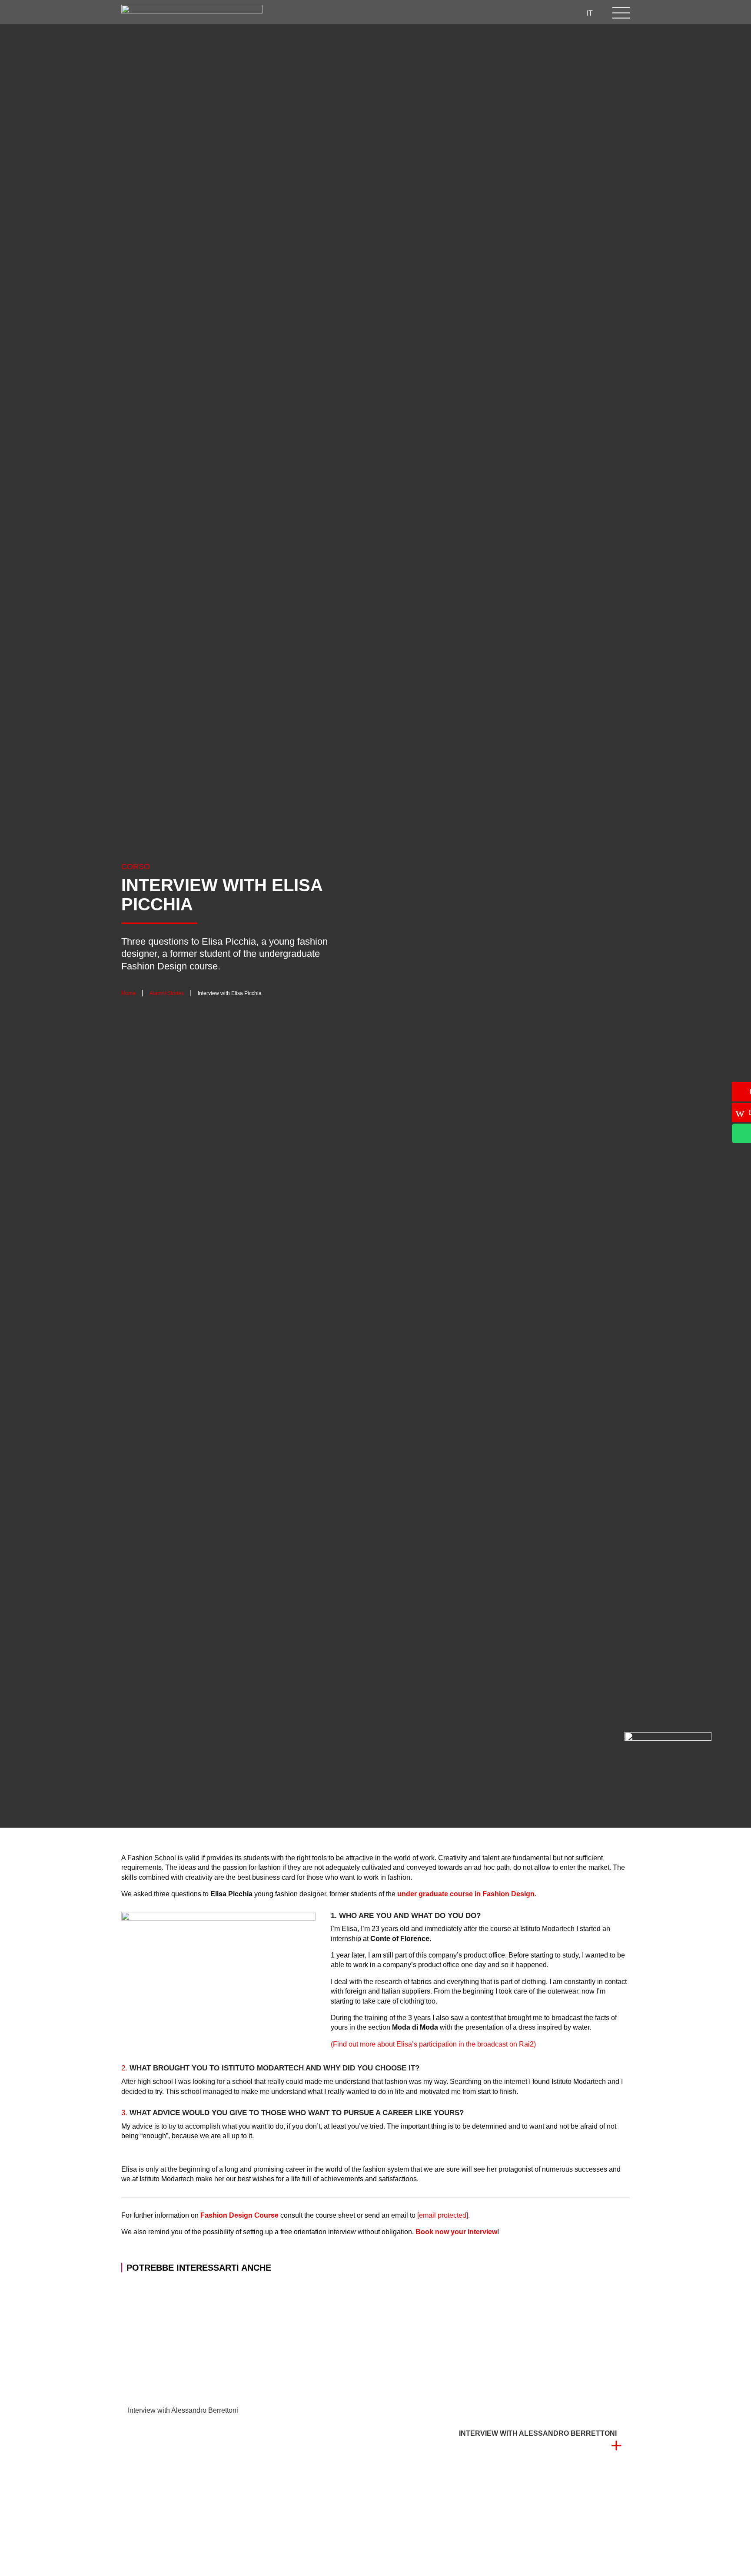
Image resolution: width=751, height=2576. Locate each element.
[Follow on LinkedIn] (442, 13)
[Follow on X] (459, 13)
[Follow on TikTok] (494, 13)
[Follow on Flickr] (511, 13)
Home (128, 993)
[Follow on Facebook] (424, 13)
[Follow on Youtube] (476, 13)
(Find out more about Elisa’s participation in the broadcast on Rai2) (433, 2044)
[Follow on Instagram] (407, 13)
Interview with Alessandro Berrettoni (183, 2410)
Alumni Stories (167, 993)
